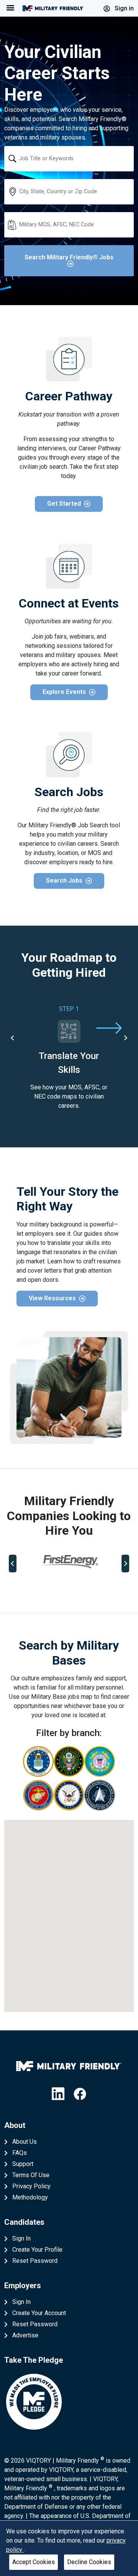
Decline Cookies (89, 2562)
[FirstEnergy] (69, 1562)
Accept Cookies (34, 2562)
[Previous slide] (13, 1564)
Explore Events (64, 692)
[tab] (39, 1588)
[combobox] (69, 159)
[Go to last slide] (13, 1038)
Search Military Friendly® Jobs (69, 257)
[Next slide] (125, 1038)
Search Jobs (64, 881)
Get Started (64, 504)
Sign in (123, 8)
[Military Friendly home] (53, 8)
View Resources (52, 1298)
